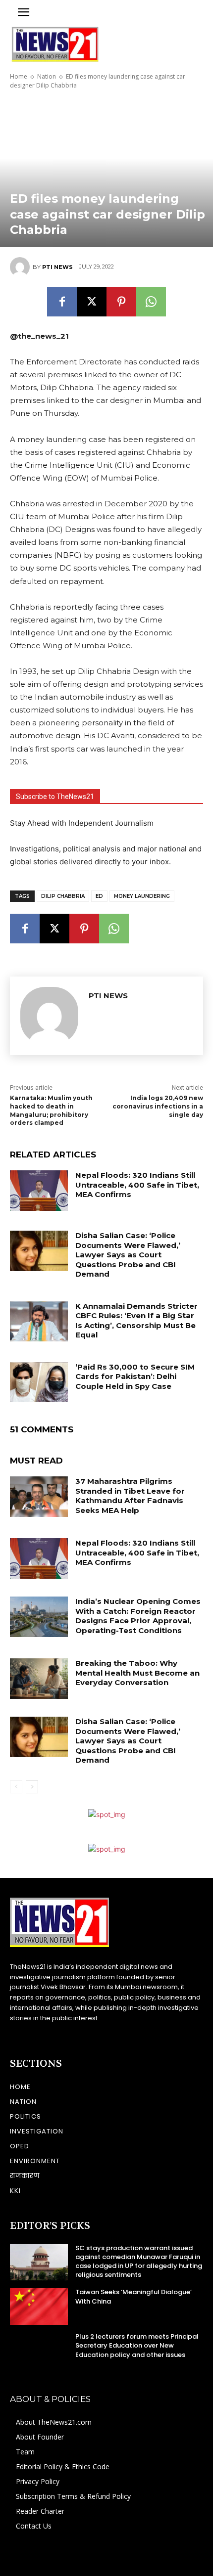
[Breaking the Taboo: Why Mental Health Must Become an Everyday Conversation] (39, 1679)
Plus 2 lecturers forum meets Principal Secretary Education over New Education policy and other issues (137, 2345)
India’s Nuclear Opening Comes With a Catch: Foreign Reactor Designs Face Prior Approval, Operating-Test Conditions (138, 1616)
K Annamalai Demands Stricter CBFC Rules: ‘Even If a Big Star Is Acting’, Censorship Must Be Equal (136, 1321)
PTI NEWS (57, 267)
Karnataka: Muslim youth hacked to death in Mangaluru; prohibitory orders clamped (51, 1110)
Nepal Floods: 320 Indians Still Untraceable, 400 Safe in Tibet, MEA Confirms (137, 1185)
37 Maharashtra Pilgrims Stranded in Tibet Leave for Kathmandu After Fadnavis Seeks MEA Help (130, 1496)
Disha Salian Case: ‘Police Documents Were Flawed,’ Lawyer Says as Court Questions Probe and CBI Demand (128, 1255)
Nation (47, 76)
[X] (92, 302)
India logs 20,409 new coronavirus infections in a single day (158, 1106)
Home (19, 76)
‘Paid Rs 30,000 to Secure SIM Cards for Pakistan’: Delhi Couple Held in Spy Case (135, 1377)
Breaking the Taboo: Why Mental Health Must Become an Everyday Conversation (137, 1673)
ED (99, 896)
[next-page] (32, 1787)
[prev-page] (16, 1787)
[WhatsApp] (151, 302)
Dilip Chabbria (63, 896)
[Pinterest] (121, 302)
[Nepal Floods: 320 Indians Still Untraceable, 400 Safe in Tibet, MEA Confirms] (39, 1191)
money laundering (142, 896)
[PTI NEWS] (21, 267)
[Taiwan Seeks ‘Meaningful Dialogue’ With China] (39, 2306)
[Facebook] (62, 302)
